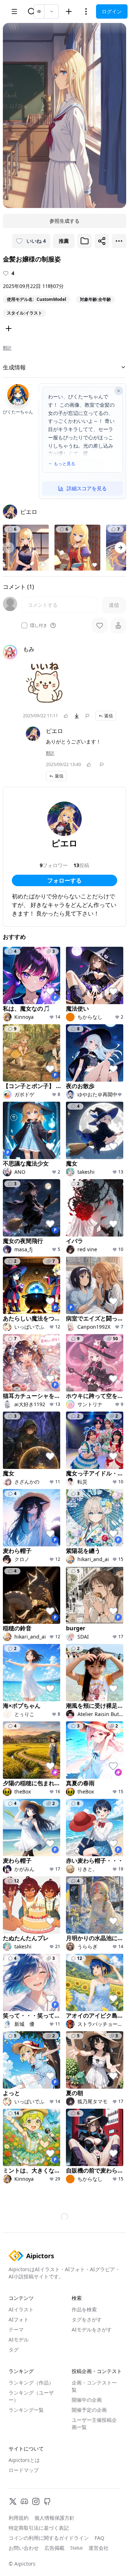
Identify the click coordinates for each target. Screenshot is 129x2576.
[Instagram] (36, 2501)
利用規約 (19, 2518)
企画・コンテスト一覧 (94, 2386)
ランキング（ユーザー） (31, 2396)
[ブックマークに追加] (85, 241)
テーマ (16, 2329)
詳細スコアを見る (87, 488)
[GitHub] (47, 2501)
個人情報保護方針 (54, 2518)
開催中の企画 (87, 2400)
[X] (13, 2501)
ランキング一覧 (26, 2410)
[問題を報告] (87, 716)
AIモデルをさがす (92, 2329)
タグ (14, 2350)
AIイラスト (21, 2309)
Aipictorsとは (24, 2460)
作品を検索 (84, 2309)
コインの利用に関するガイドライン (49, 2538)
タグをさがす (87, 2319)
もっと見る (64, 464)
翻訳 (7, 348)
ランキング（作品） (31, 2383)
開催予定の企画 (89, 2410)
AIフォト (19, 2319)
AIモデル (19, 2339)
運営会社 (99, 2548)
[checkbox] (24, 625)
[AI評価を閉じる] (119, 391)
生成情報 (14, 367)
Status (77, 2548)
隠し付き (39, 625)
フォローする (64, 880)
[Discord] (24, 2501)
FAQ (99, 2538)
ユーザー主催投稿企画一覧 (94, 2423)
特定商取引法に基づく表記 (39, 2528)
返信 (109, 716)
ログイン (112, 11)
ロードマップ (24, 2470)
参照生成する (64, 221)
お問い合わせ (24, 2548)
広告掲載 (54, 2548)
